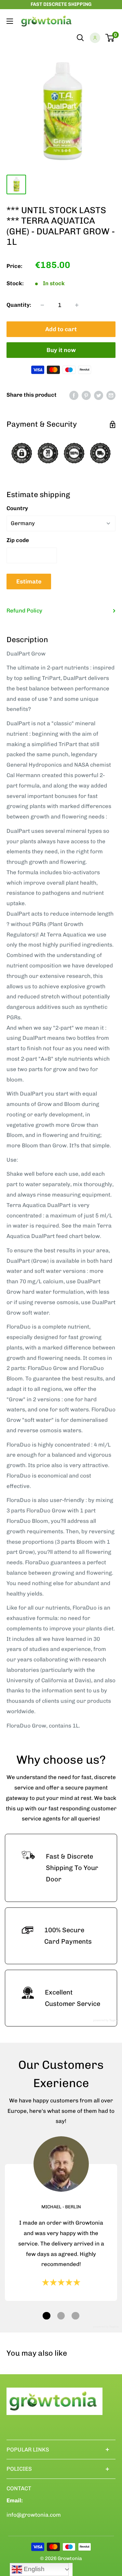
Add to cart (61, 329)
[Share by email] (111, 395)
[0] (110, 38)
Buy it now (61, 350)
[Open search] (80, 38)
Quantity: (19, 305)
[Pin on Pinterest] (86, 395)
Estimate (29, 581)
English (33, 2569)
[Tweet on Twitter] (99, 395)
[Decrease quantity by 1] (42, 305)
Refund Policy (24, 611)
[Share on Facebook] (74, 395)
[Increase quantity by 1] (77, 305)
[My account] (95, 38)
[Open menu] (10, 21)
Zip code (18, 540)
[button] (47, 2316)
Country (17, 508)
